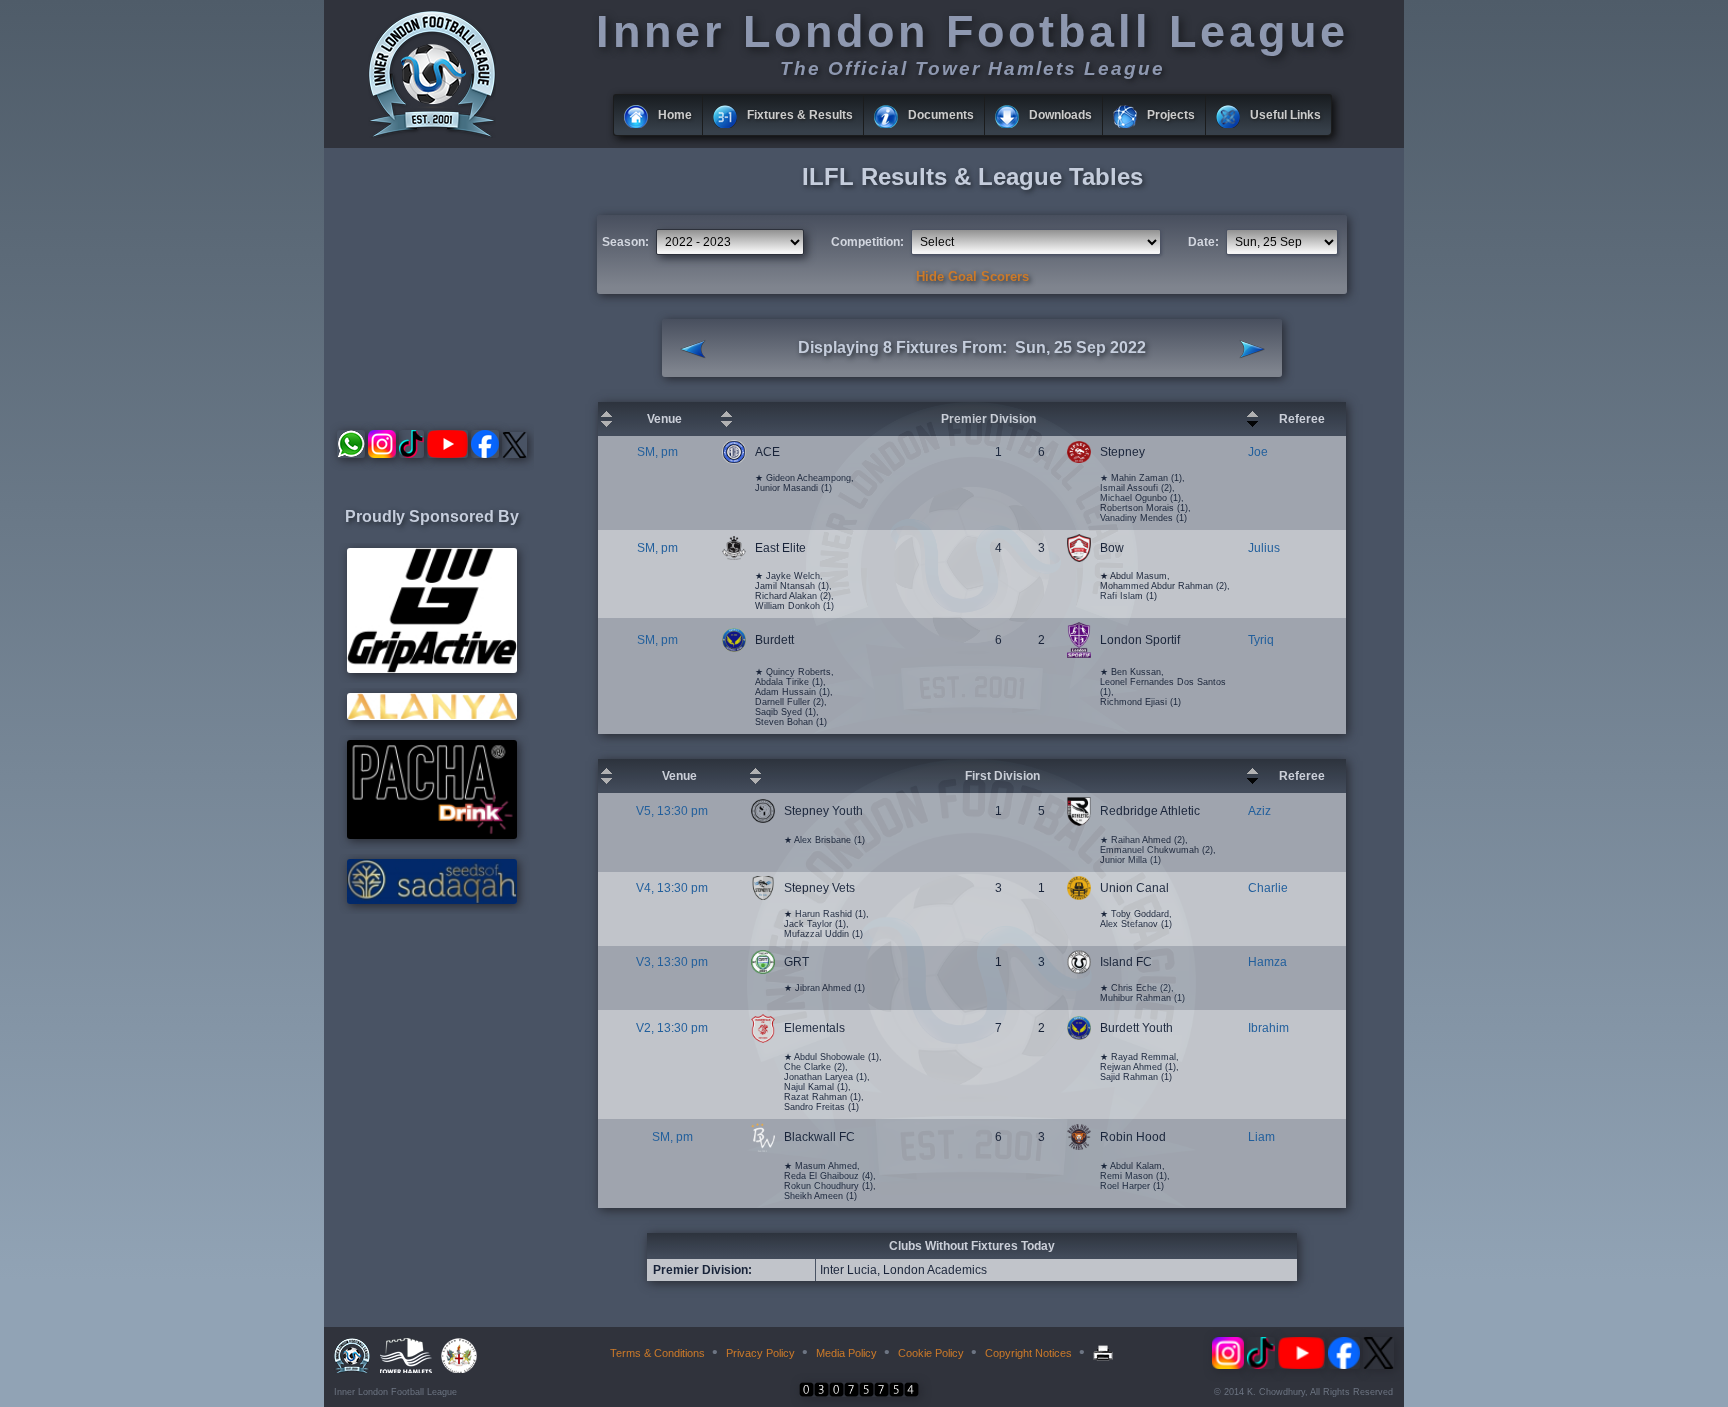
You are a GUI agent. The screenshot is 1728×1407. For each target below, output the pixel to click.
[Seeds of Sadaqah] (432, 900)
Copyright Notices (1028, 1353)
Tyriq (1261, 640)
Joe (1258, 452)
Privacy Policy (760, 1353)
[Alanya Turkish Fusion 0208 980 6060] (432, 716)
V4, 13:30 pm (672, 888)
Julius (1264, 548)
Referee (1302, 419)
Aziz (1259, 811)
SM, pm (657, 452)
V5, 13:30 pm (672, 811)
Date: (1203, 242)
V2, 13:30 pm (672, 1028)
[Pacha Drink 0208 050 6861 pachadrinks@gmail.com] (432, 835)
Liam (1261, 1137)
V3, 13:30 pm (672, 962)
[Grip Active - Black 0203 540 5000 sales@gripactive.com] (432, 669)
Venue (664, 419)
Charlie (1268, 888)
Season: (625, 242)
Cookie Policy (931, 1353)
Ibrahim (1268, 1028)
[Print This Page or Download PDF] (1105, 1353)
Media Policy (846, 1353)
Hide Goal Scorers (972, 276)
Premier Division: (702, 1270)
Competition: (867, 242)
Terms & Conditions (657, 1353)
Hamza (1267, 962)
